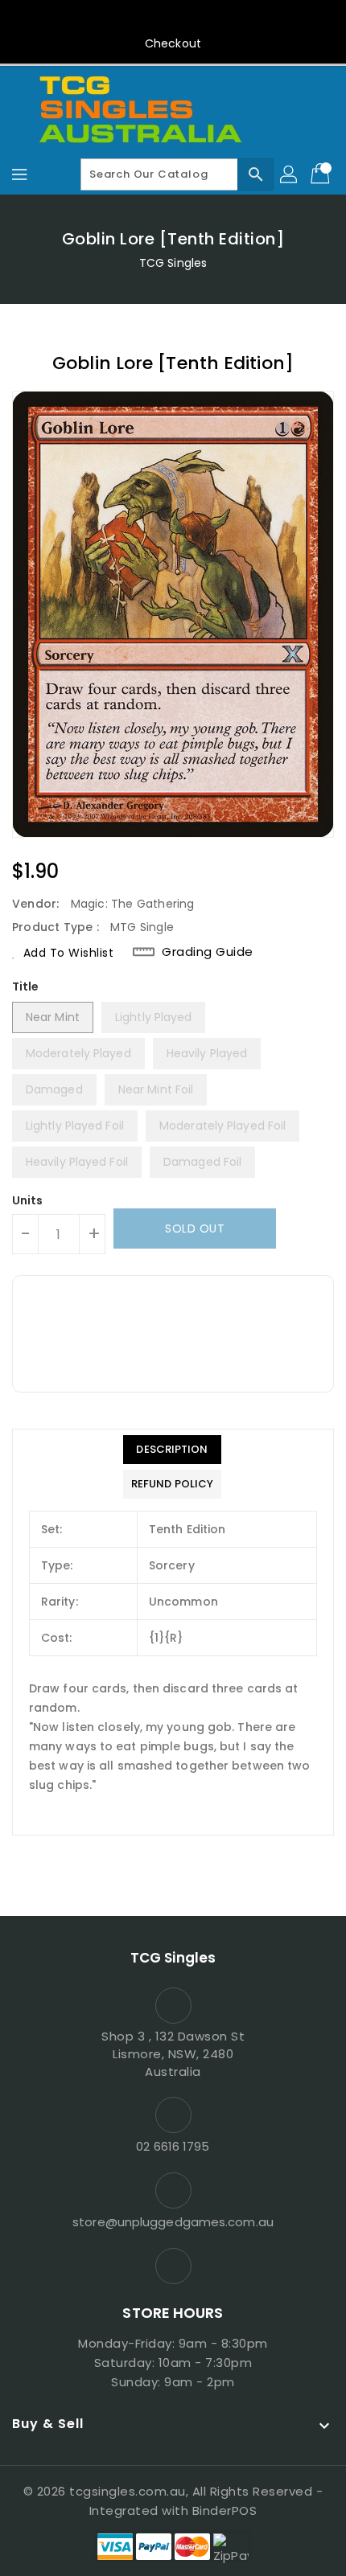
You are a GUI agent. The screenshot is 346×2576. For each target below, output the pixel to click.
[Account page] (290, 174)
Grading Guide (208, 952)
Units (28, 1200)
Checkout (173, 43)
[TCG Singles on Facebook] (173, 18)
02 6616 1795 (173, 2146)
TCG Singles (173, 263)
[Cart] (322, 174)
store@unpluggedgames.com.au (173, 2222)
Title (26, 987)
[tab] (172, 1450)
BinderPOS (225, 2510)
